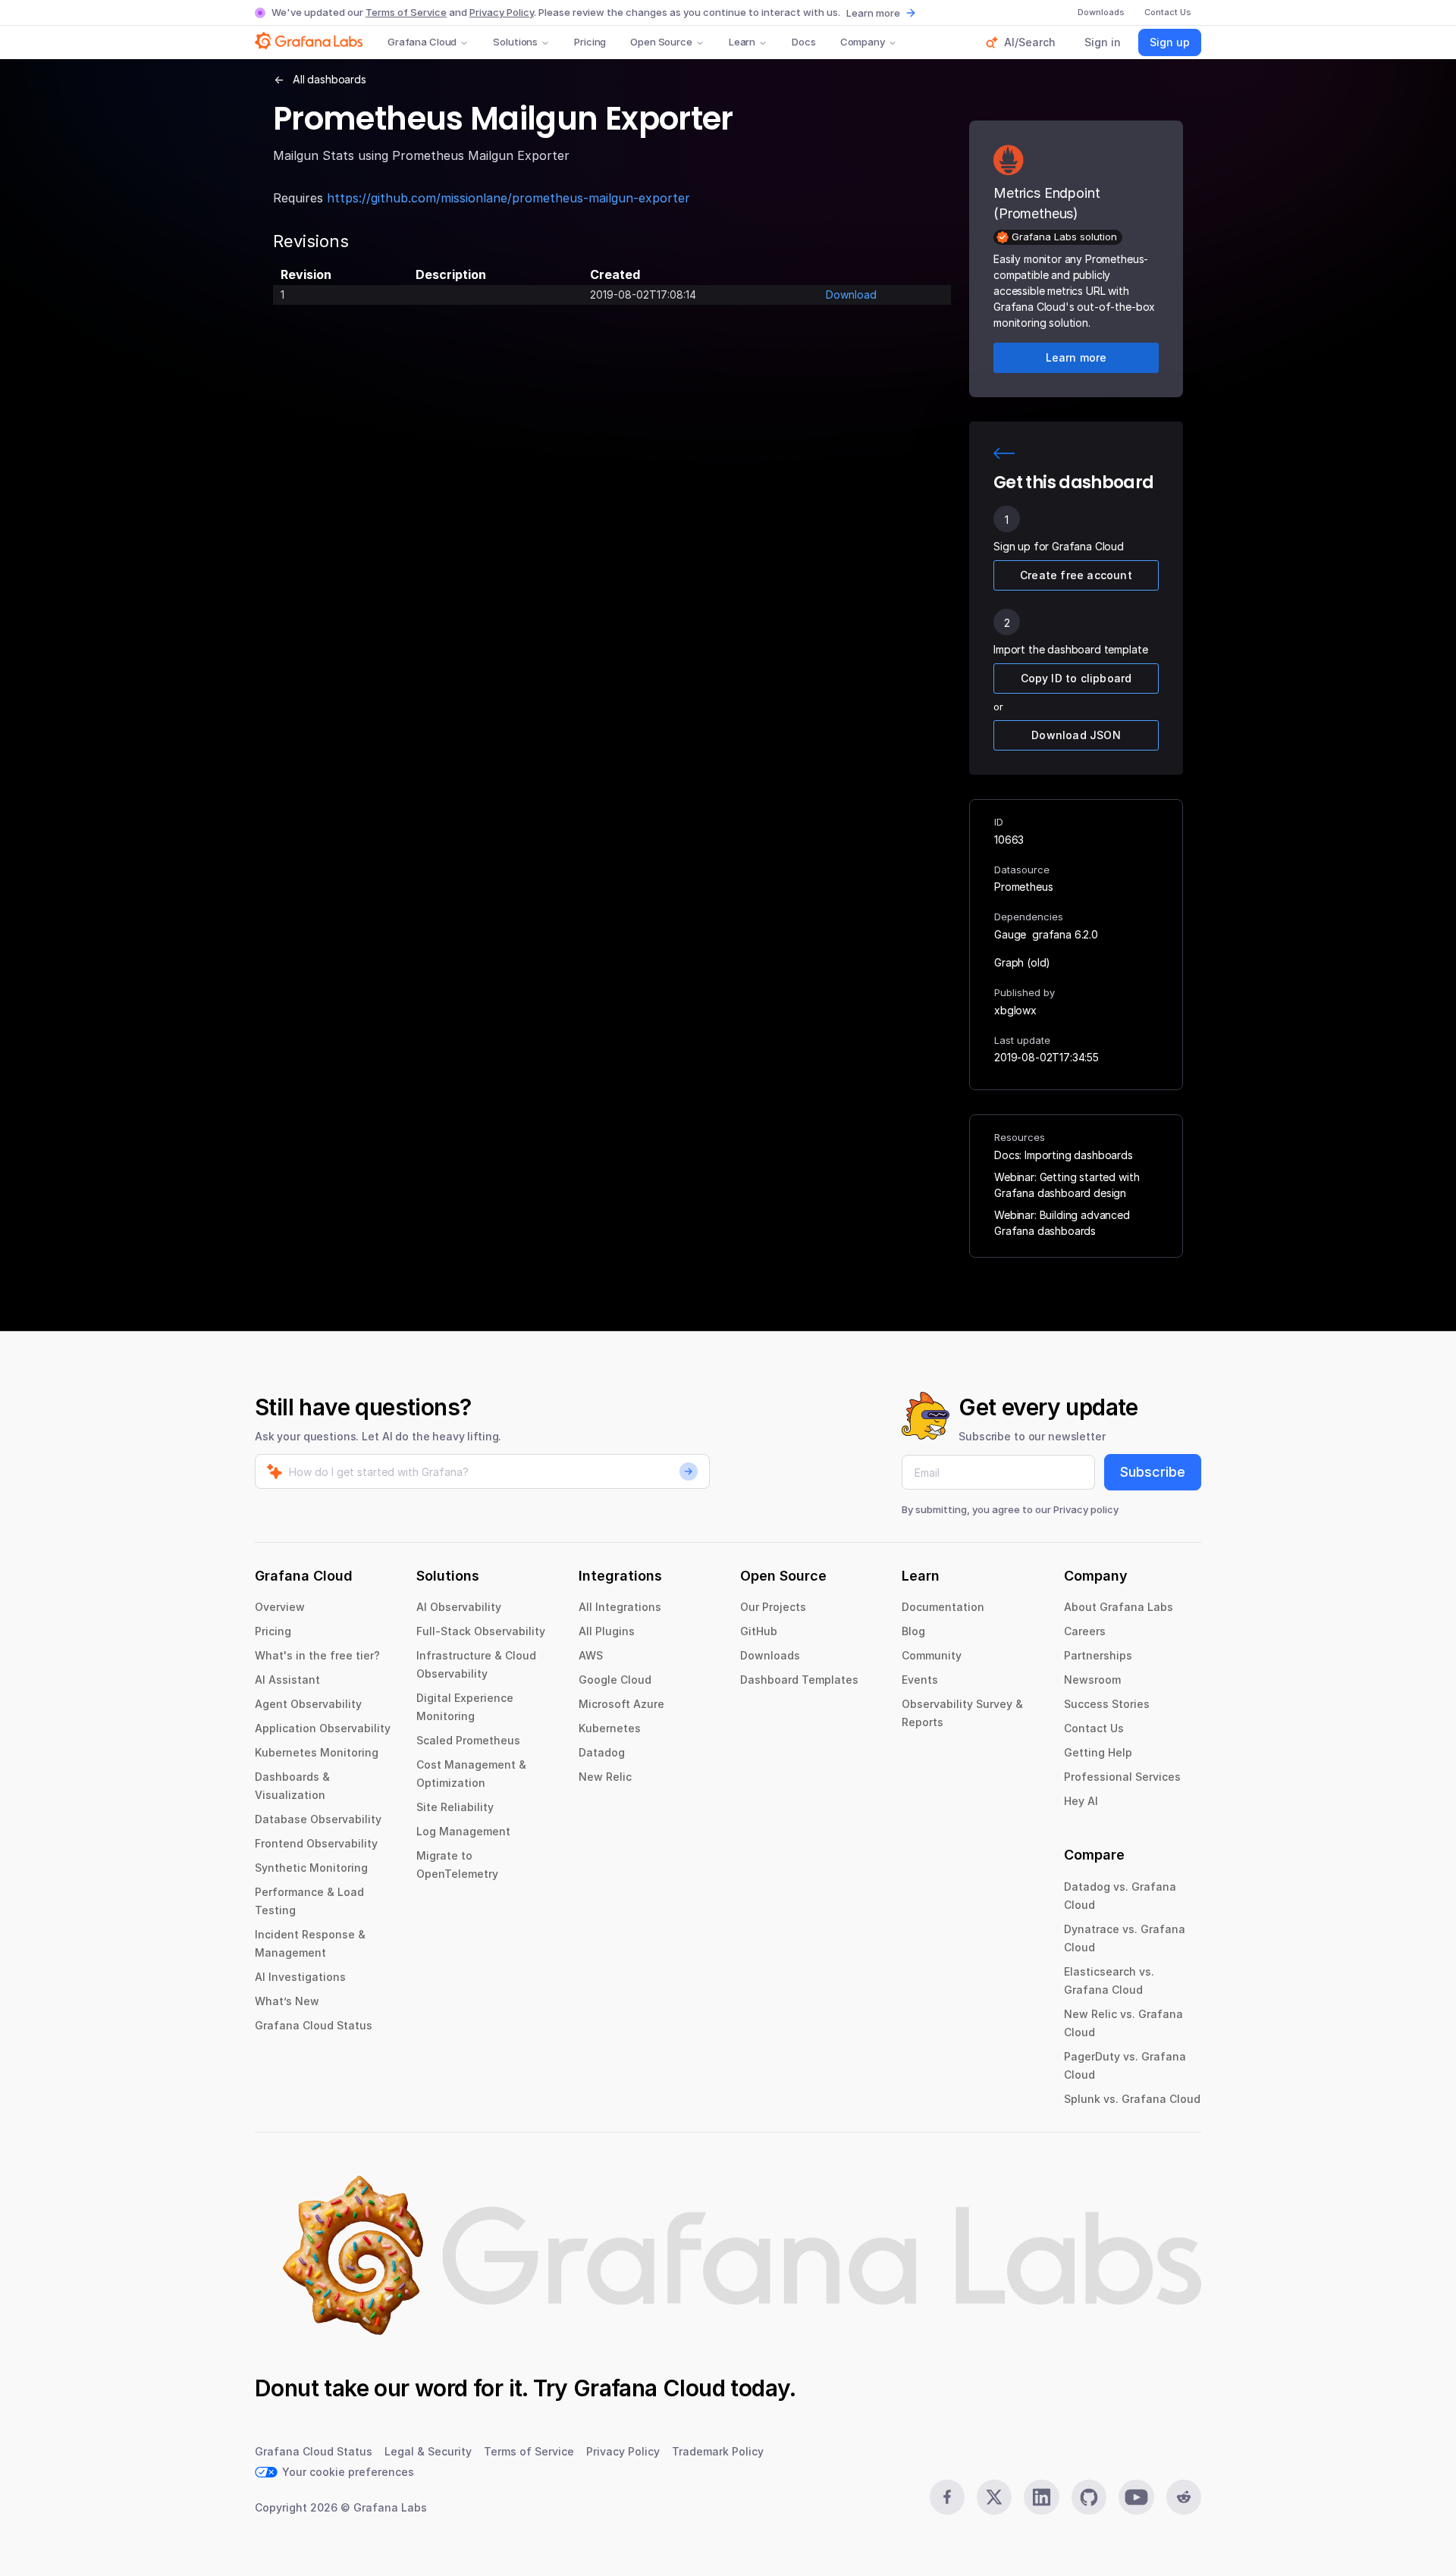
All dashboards (329, 79)
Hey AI (1081, 1801)
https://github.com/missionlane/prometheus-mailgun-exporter (508, 198)
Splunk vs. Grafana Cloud (1132, 2099)
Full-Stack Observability (481, 1631)
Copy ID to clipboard (1076, 678)
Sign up (1170, 42)
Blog (913, 1631)
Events (920, 1680)
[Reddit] (1184, 2497)
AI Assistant (287, 1680)
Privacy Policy (502, 12)
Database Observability (318, 1819)
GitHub (759, 1631)
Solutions (515, 42)
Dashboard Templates (799, 1680)
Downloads (770, 1655)
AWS (591, 1655)
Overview (280, 1607)
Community (932, 1655)
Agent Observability (308, 1704)
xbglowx (1015, 1010)
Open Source (661, 42)
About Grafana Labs (1119, 1607)
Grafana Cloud (422, 42)
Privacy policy (1086, 1509)
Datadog (602, 1752)
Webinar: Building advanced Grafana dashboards (1062, 1223)
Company (863, 42)
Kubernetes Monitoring (317, 1752)
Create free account (1076, 575)
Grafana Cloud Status (314, 2025)
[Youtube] (1136, 2497)
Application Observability (323, 1728)
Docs (803, 42)
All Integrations (620, 1607)
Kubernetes (610, 1728)
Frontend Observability (316, 1843)
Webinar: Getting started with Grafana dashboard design (1067, 1185)
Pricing (590, 42)
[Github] (1089, 2497)
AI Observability (459, 1607)
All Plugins (607, 1631)
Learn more (873, 13)
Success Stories (1107, 1704)
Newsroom (1092, 1680)
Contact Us (1094, 1728)
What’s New (287, 2001)
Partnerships (1098, 1655)
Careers (1085, 1631)
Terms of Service (406, 12)
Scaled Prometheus (468, 1740)
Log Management (463, 1831)
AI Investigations (300, 1977)
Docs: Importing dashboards (1064, 1155)
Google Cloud (615, 1680)
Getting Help (1098, 1752)
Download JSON (1076, 735)
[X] (994, 2497)
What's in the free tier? (317, 1655)
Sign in (1103, 42)
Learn (742, 42)
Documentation (943, 1607)
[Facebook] (947, 2497)
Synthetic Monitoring (311, 1868)
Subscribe (1153, 1472)
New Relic (605, 1777)
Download (851, 295)
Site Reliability (455, 1807)
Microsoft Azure (621, 1704)
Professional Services (1122, 1777)
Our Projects (773, 1607)
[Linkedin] (1041, 2497)
